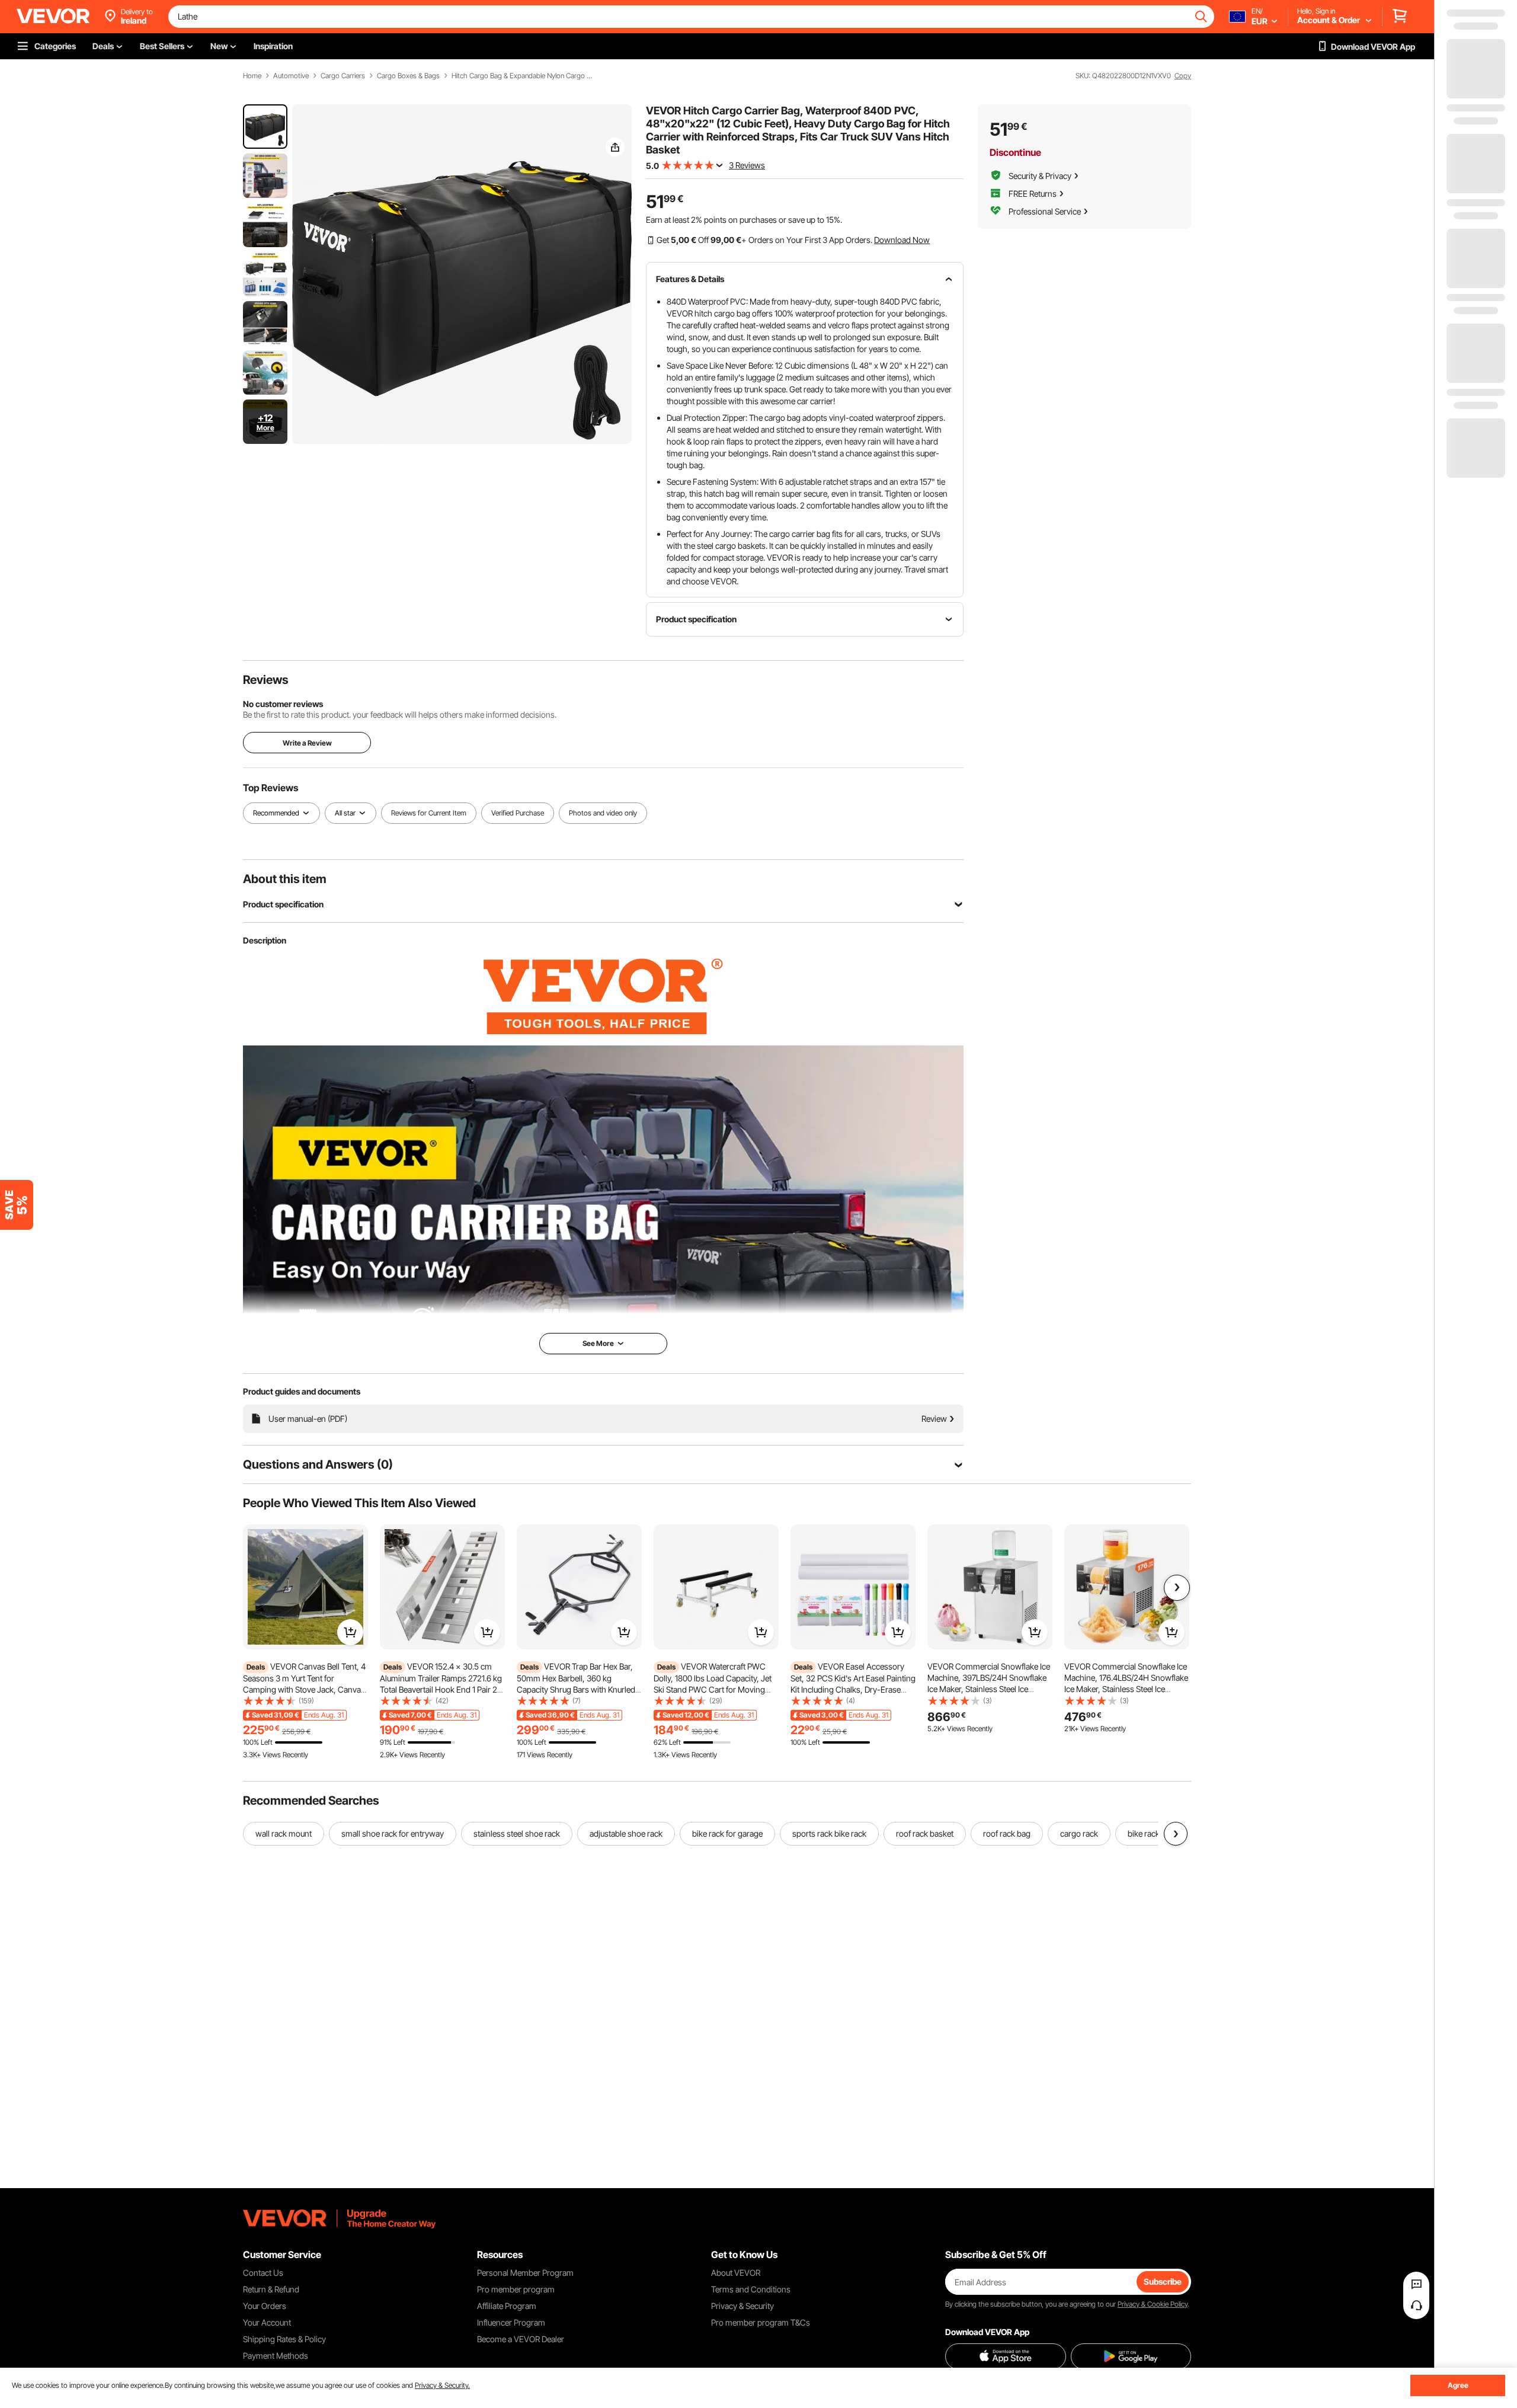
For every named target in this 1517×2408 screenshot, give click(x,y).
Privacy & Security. (442, 2385)
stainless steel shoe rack (517, 1833)
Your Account (267, 2322)
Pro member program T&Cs (761, 2322)
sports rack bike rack (829, 1833)
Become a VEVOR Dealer (521, 2339)
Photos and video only (603, 813)
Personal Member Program (525, 2273)
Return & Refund (271, 2289)
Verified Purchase (518, 813)
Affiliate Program (507, 2306)
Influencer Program (511, 2322)
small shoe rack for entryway (393, 1833)
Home (252, 76)
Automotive (291, 76)
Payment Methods (276, 2356)
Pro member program (516, 2289)
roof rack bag (1007, 1833)
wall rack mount (284, 1833)
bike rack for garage (727, 1833)
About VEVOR (736, 2273)
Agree (1458, 2385)
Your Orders (265, 2306)
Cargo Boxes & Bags (408, 76)
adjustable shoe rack (626, 1833)
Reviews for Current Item (429, 813)
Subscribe (1163, 2281)
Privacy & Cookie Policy (1153, 2304)
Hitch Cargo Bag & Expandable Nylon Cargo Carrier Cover (523, 76)
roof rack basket (925, 1833)
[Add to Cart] (350, 1632)
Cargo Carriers (343, 76)
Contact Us (263, 2273)
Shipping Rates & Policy (284, 2339)
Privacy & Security (743, 2306)
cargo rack (1079, 1833)
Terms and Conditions (751, 2289)
